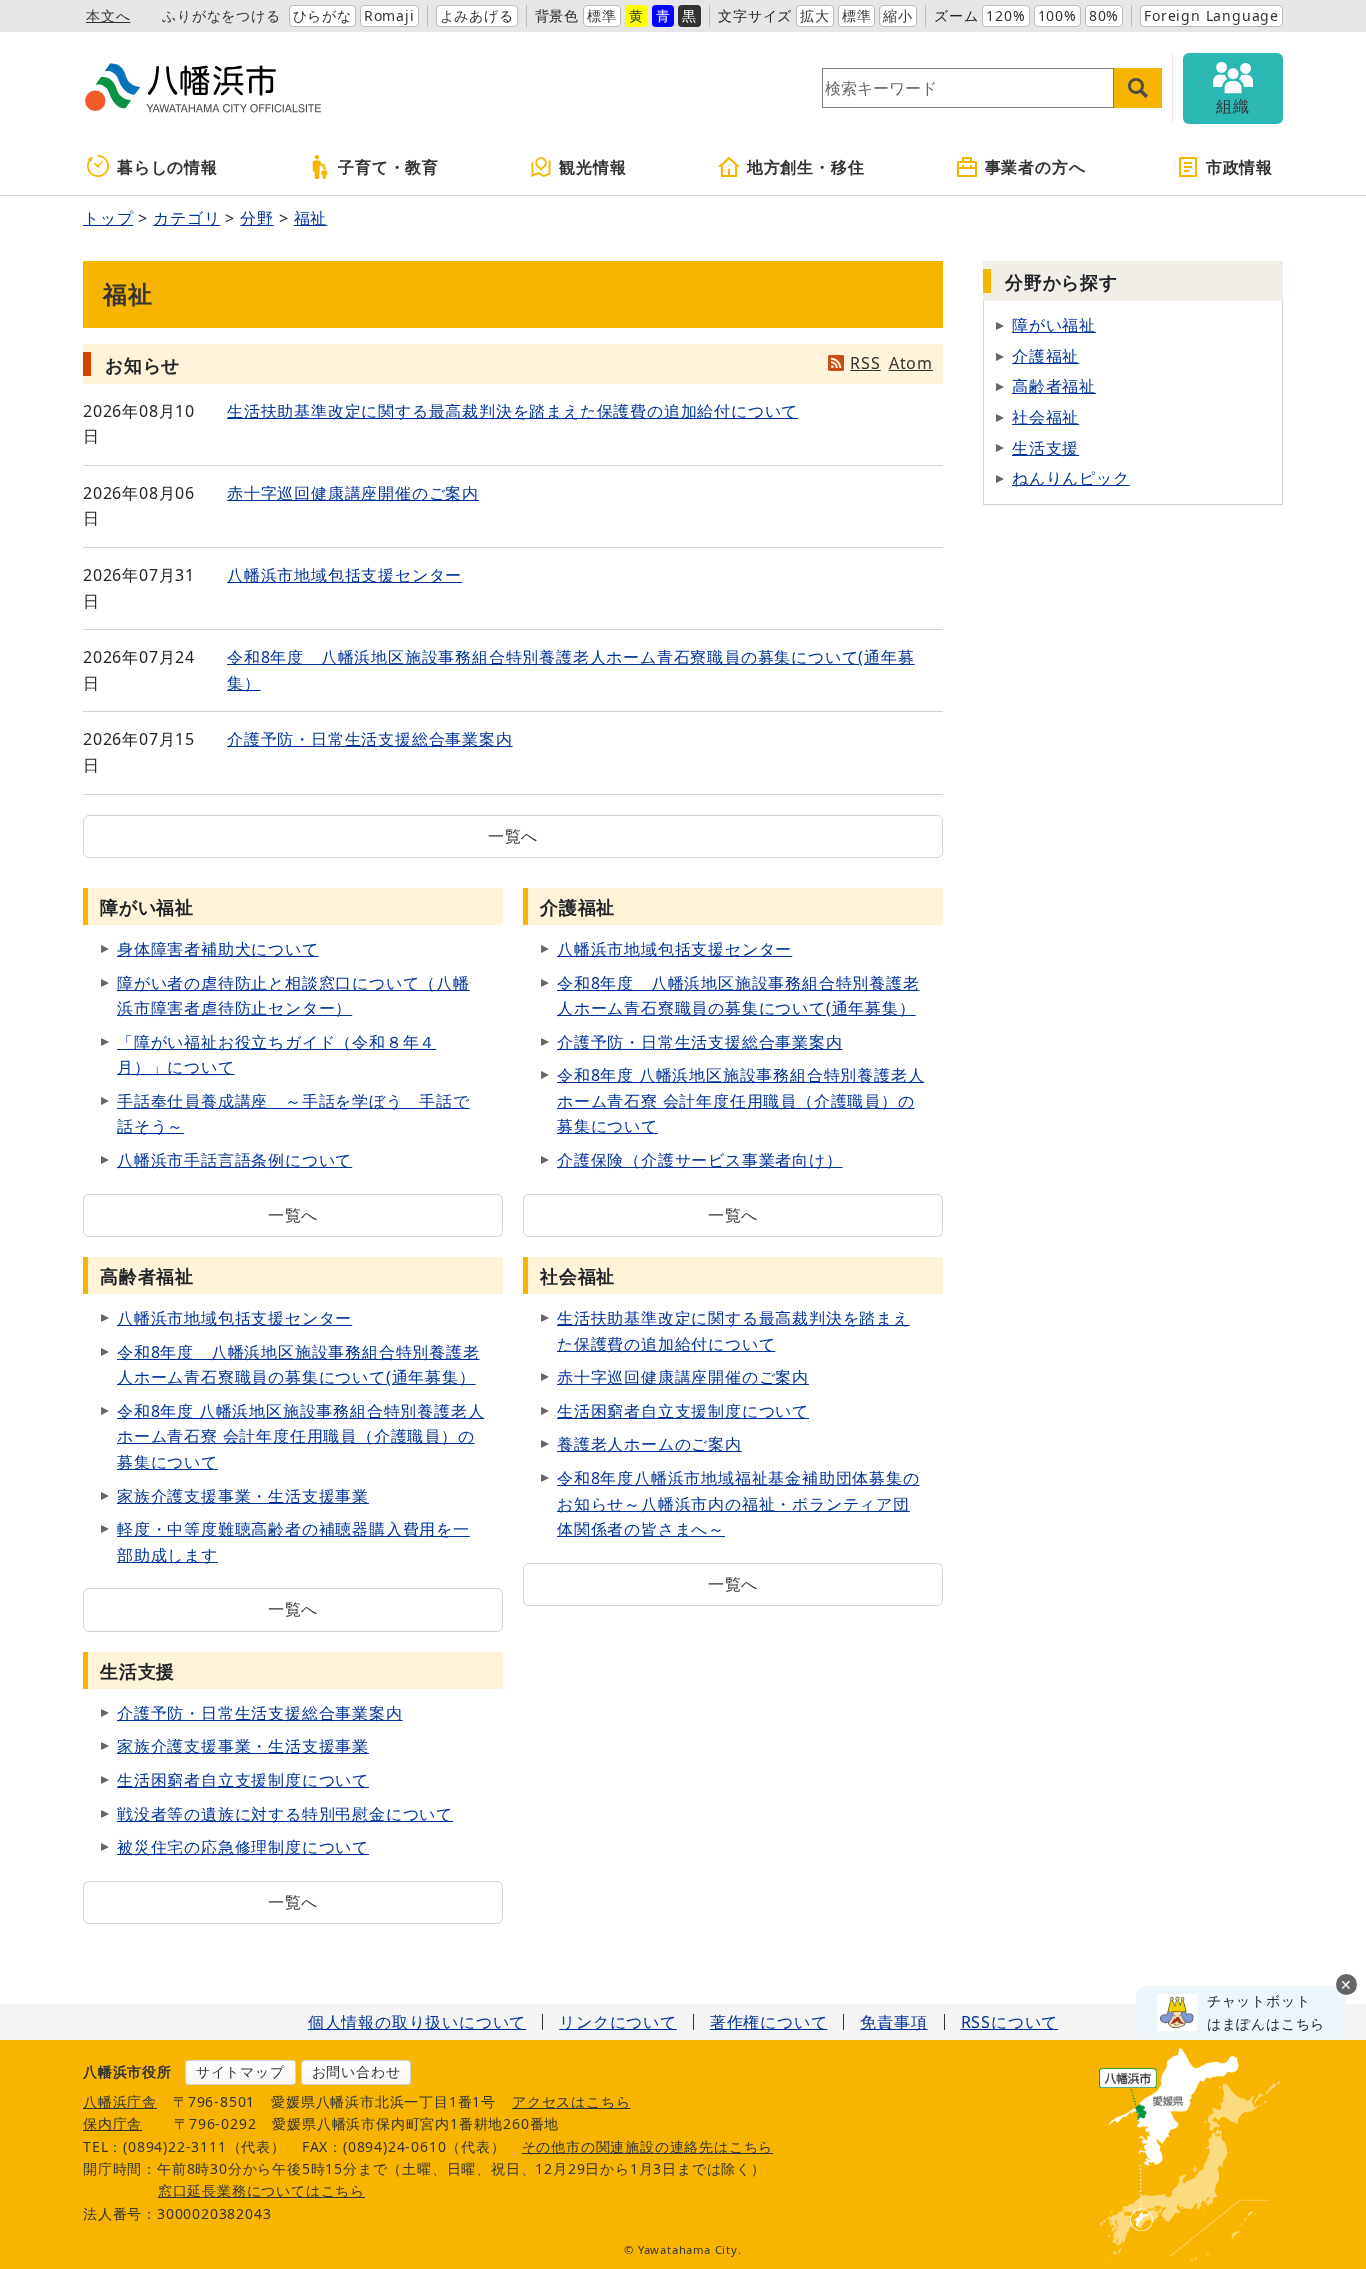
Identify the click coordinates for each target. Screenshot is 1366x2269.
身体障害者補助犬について (218, 949)
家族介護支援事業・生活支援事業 (243, 1496)
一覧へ (513, 836)
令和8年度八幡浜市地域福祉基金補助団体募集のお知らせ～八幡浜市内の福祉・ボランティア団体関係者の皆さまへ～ (738, 1503)
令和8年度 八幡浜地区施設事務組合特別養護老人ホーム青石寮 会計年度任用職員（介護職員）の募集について (740, 1100)
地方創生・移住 (806, 167)
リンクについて (618, 2022)
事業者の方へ (1035, 167)
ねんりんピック (1071, 478)
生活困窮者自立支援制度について (683, 1411)
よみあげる (477, 15)
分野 (257, 218)
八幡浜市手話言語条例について (234, 1160)
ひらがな (322, 15)
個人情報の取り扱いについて (417, 2022)
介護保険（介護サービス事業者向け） (700, 1160)
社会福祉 (1045, 417)
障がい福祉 (1054, 325)
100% (1057, 15)
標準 (602, 15)
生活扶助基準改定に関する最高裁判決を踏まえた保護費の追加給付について (512, 411)
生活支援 (1045, 448)
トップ (108, 218)
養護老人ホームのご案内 (649, 1444)
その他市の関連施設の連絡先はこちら (648, 2146)
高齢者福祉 (1054, 386)
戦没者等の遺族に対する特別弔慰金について (285, 1814)
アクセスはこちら (571, 2101)
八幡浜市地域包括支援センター (344, 575)
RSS (865, 363)
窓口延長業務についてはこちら (261, 2190)
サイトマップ (240, 2071)
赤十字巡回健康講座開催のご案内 (353, 493)
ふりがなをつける (221, 15)
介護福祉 (1045, 356)
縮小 (898, 15)
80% (1104, 15)
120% (1005, 15)
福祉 (311, 218)
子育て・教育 (388, 167)
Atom (911, 363)
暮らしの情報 (167, 167)
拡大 (815, 15)
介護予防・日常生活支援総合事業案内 (370, 739)
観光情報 (592, 167)
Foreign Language (1211, 15)
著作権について (769, 2022)
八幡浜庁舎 (120, 2101)
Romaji (389, 15)
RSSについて (1010, 2022)
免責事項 (893, 2022)
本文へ (108, 15)
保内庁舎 (112, 2123)
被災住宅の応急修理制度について (243, 1847)
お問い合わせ (356, 2071)
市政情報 (1239, 167)
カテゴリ (186, 218)
